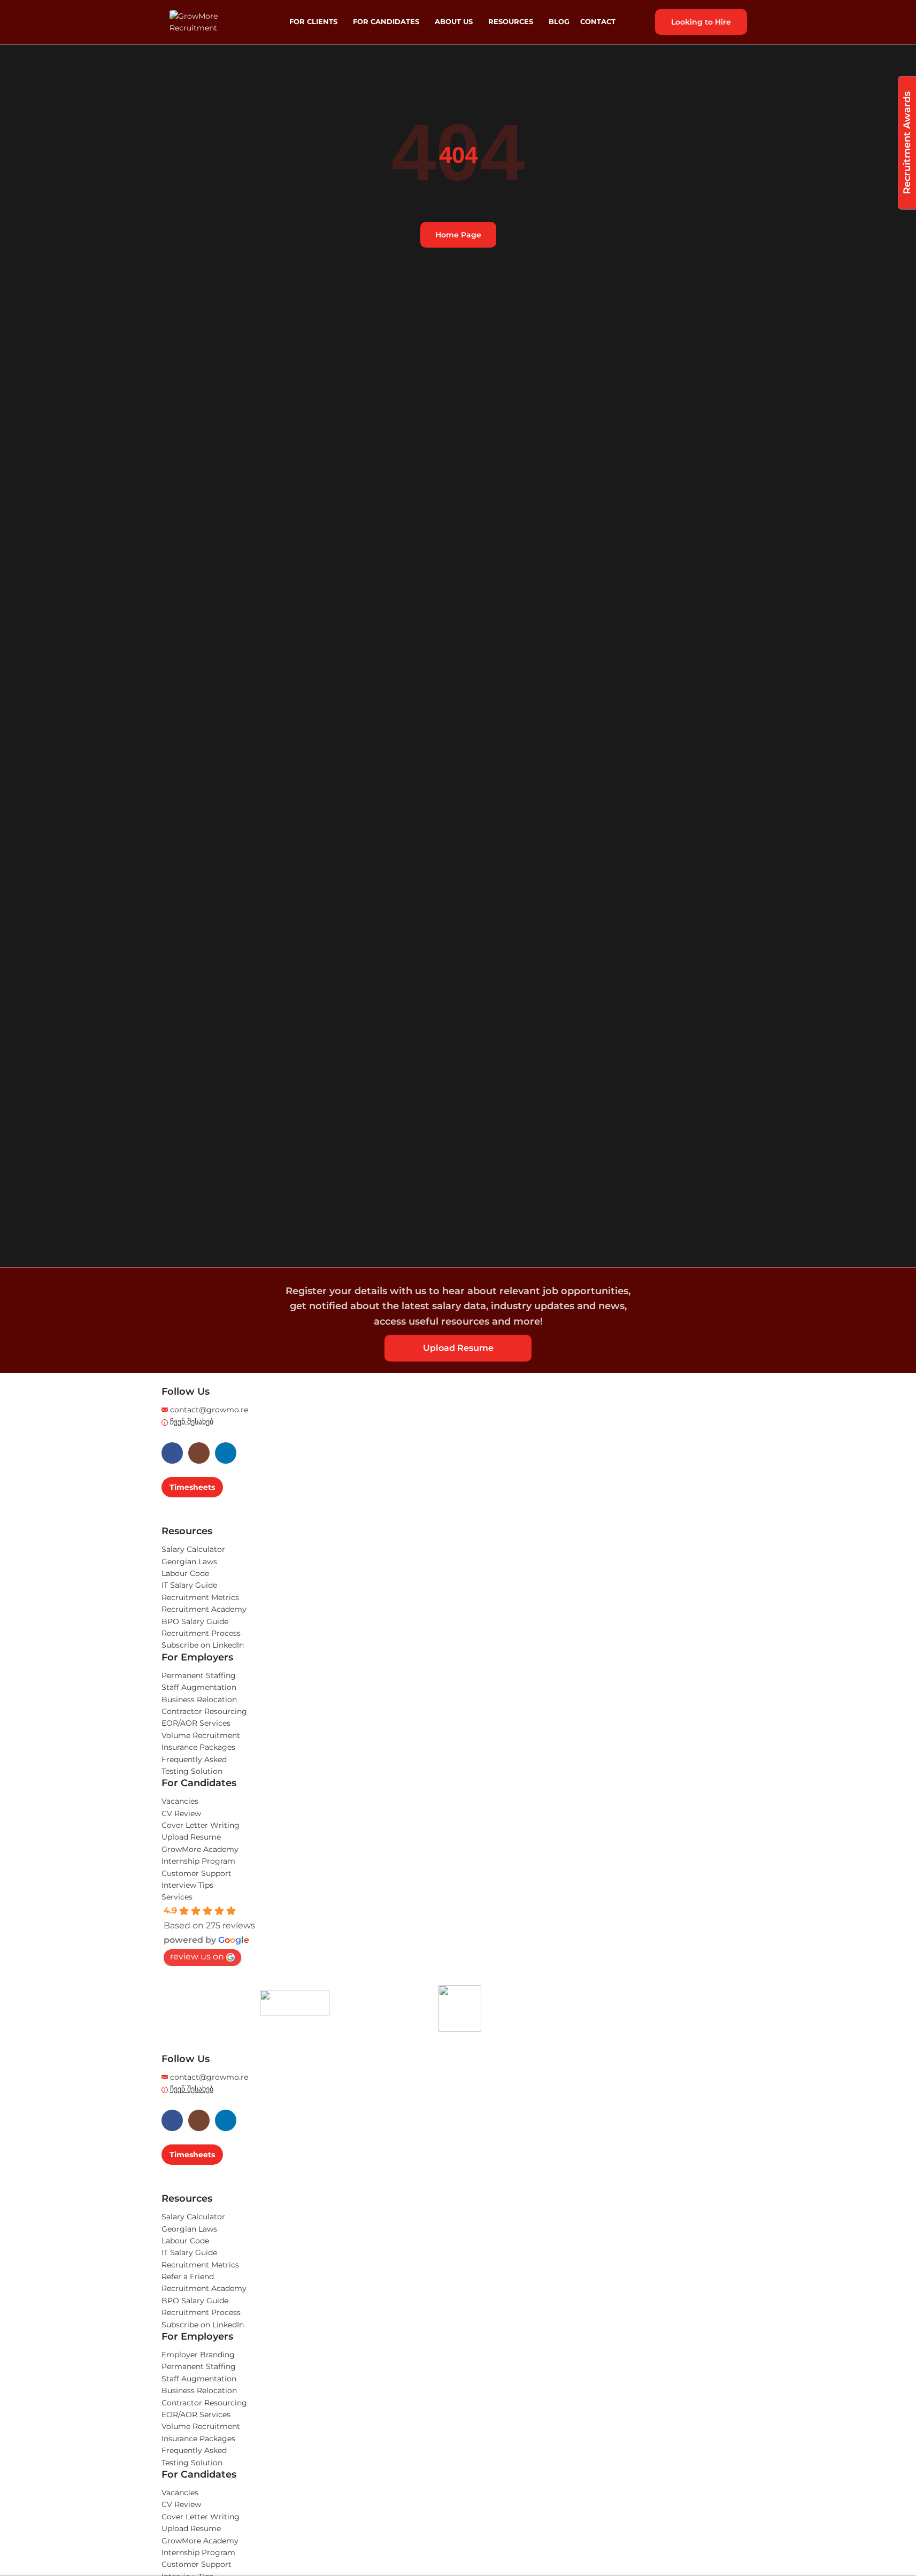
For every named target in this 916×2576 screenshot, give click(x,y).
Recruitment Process (201, 1633)
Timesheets (192, 1487)
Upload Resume (458, 1348)
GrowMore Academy (200, 1849)
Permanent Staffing (199, 1675)
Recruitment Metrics (200, 1597)
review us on (197, 1956)
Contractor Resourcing (204, 1711)
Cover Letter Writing (201, 1825)
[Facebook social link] (172, 1453)
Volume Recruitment (201, 1735)
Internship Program (198, 1861)
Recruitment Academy (204, 1609)
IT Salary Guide (189, 1585)
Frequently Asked (194, 1759)
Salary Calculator (193, 1549)
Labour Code (185, 1573)
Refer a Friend (188, 2277)
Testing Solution (192, 1771)
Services (177, 1897)
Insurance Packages (198, 1747)
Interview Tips (187, 1885)
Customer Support (197, 1873)
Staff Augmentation (199, 1687)
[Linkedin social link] (226, 1453)
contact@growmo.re (209, 1410)
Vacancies (180, 1801)
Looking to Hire (701, 22)
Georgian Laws (189, 1562)
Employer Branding (198, 2355)
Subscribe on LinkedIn (203, 1645)
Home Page (458, 235)
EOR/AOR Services (196, 1723)
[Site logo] (212, 21)
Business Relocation (199, 1700)
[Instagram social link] (199, 1453)
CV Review (181, 1813)
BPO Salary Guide (195, 1621)
